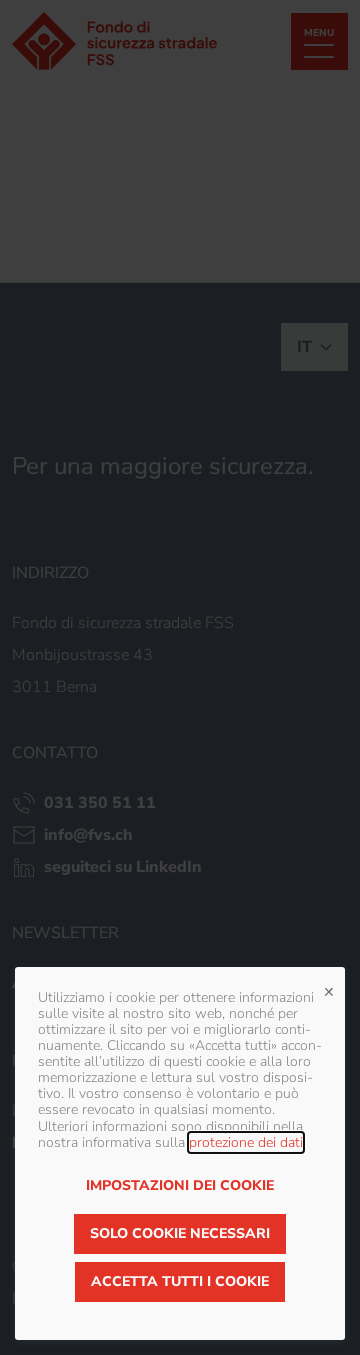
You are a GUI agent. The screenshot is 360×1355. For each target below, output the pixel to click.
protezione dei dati (246, 1142)
